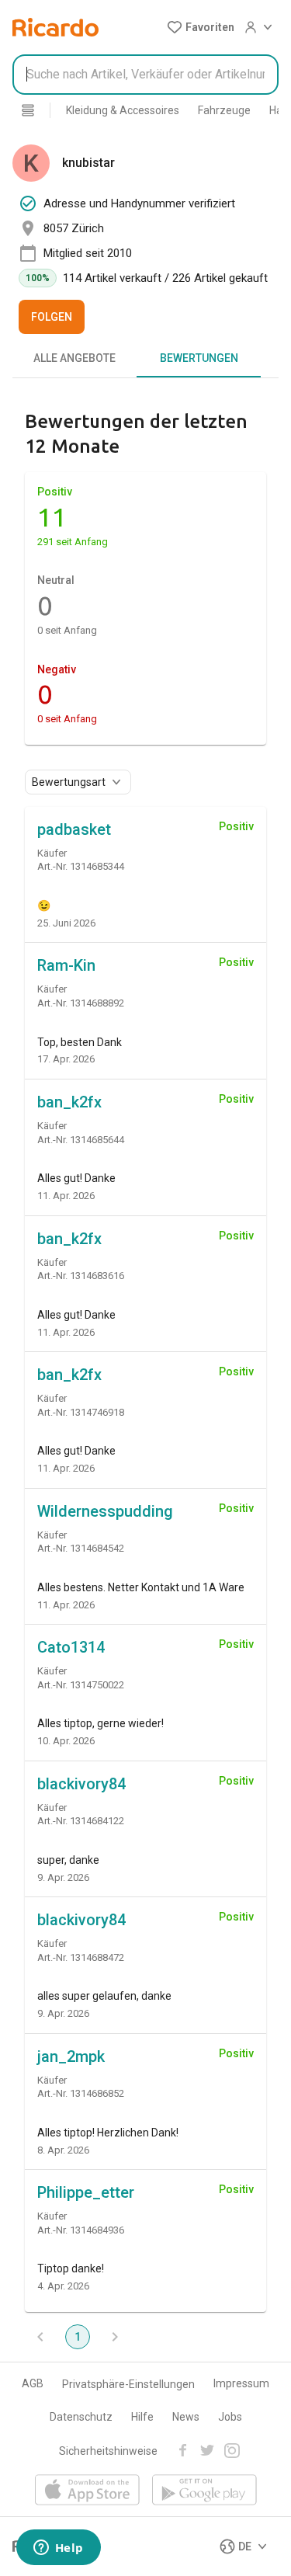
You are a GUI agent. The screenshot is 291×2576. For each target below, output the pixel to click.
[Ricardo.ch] (55, 27)
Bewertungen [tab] (199, 358)
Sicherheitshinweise (108, 2451)
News (186, 2417)
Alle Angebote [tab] (74, 358)
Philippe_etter (86, 2192)
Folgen (52, 317)
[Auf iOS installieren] (87, 2491)
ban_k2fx (69, 1102)
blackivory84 (81, 1784)
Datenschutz (81, 2417)
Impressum (241, 2383)
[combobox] (145, 75)
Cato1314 (71, 1647)
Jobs (230, 2417)
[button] (201, 27)
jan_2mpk (71, 2056)
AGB (33, 2383)
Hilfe (142, 2417)
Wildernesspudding (105, 1511)
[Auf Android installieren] (204, 2491)
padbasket (74, 829)
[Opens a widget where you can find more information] (58, 2549)
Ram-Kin (66, 965)
